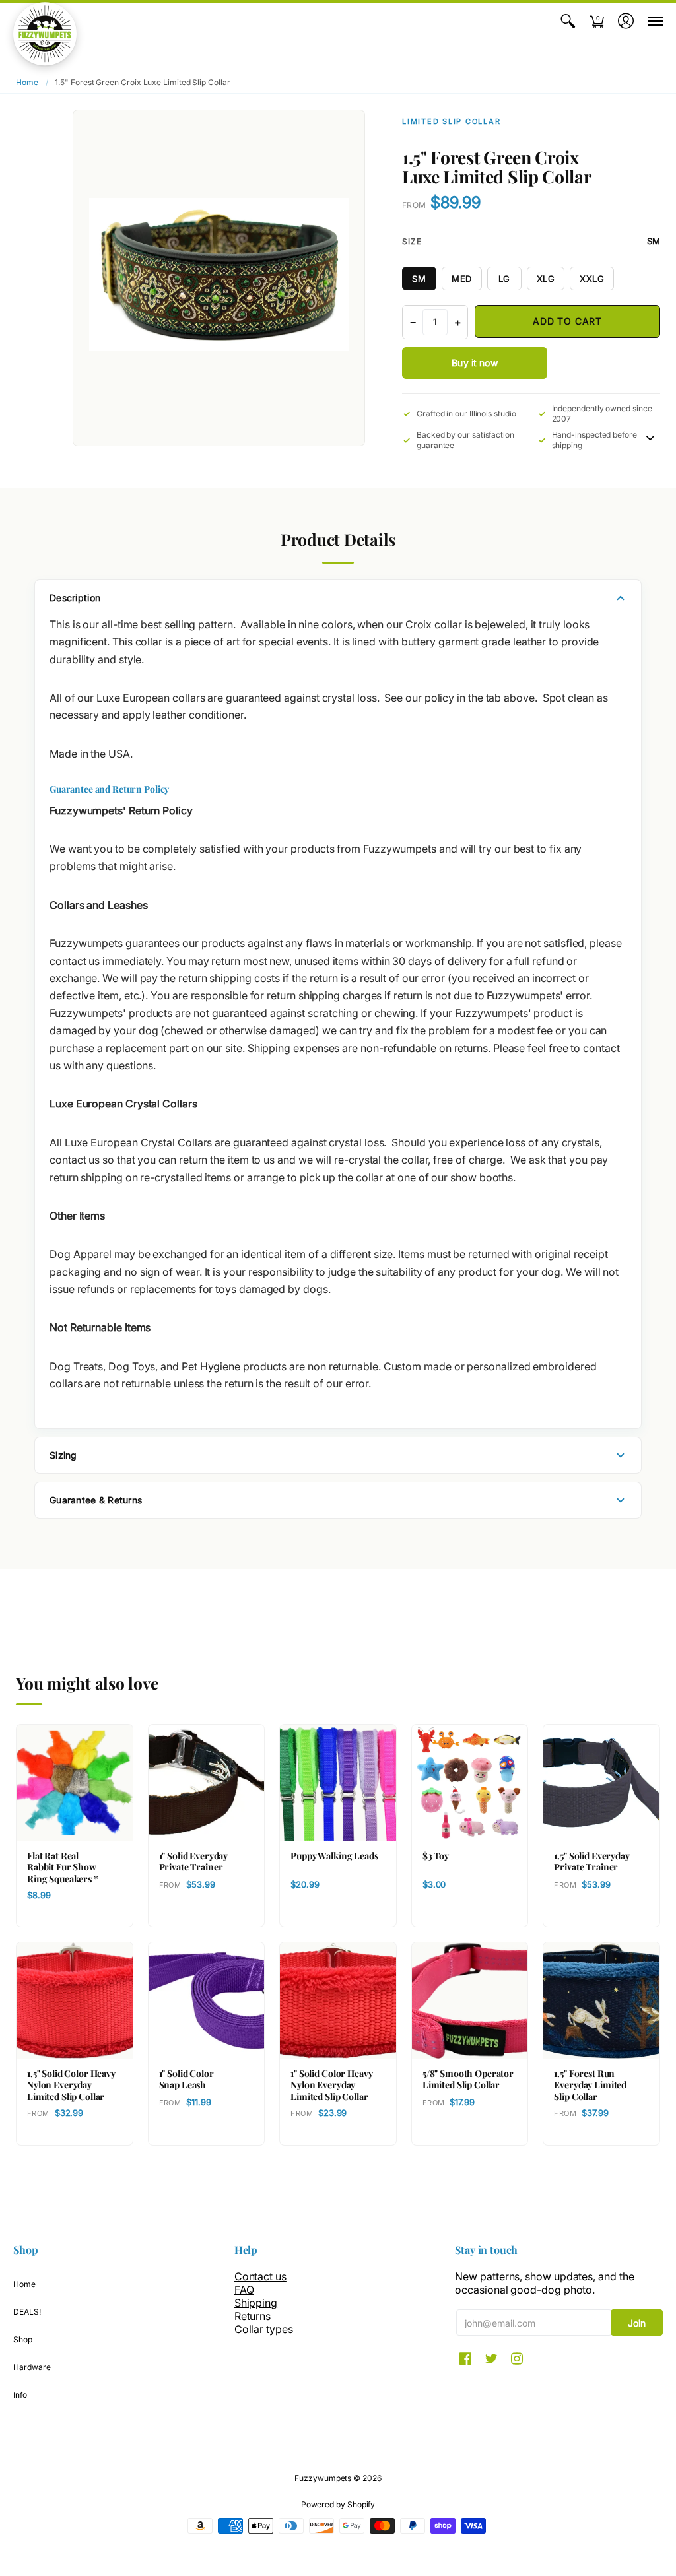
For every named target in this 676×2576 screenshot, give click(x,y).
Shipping (256, 2303)
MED (462, 279)
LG (504, 279)
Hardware (32, 2367)
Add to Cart (567, 321)
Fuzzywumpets (323, 2478)
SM (419, 279)
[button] (568, 21)
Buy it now (474, 363)
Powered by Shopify (338, 2504)
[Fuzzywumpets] (45, 34)
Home (27, 82)
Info (20, 2395)
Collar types (264, 2329)
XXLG (592, 279)
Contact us (260, 2276)
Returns (253, 2316)
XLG (546, 279)
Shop (23, 2339)
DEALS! (27, 2312)
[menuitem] (568, 21)
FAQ (244, 2290)
